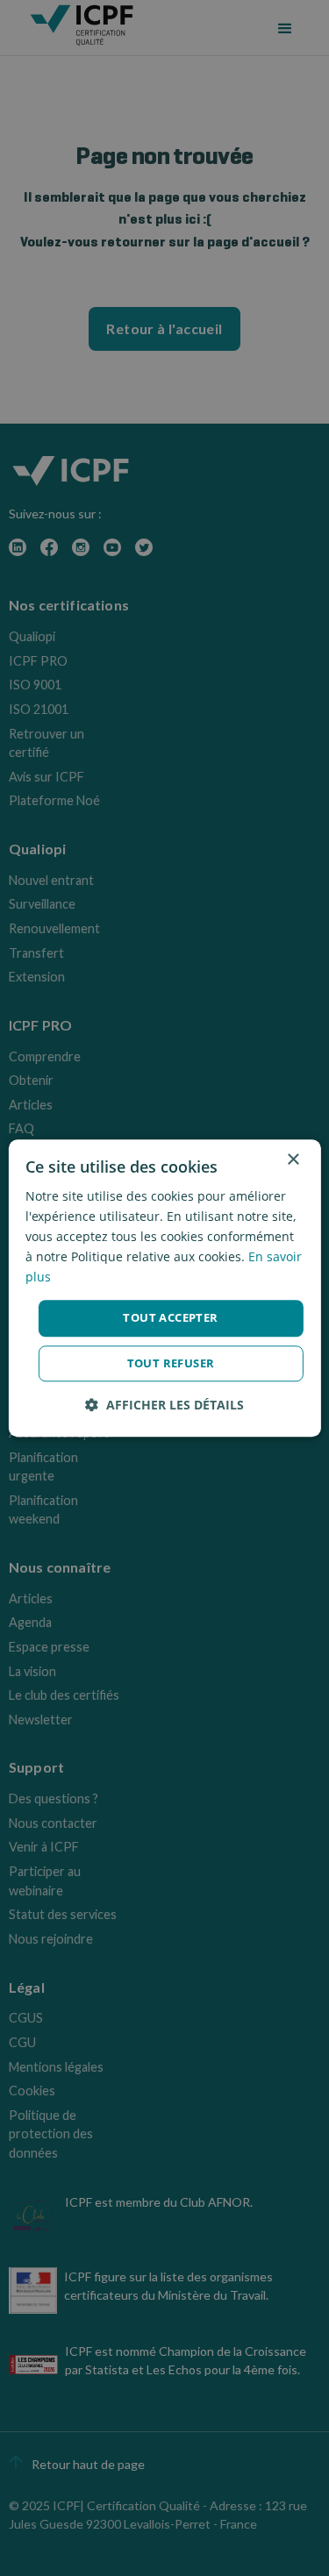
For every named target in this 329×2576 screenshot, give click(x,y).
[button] (164, 1405)
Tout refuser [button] (171, 1363)
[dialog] (164, 1288)
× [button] (293, 1160)
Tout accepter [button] (170, 1318)
